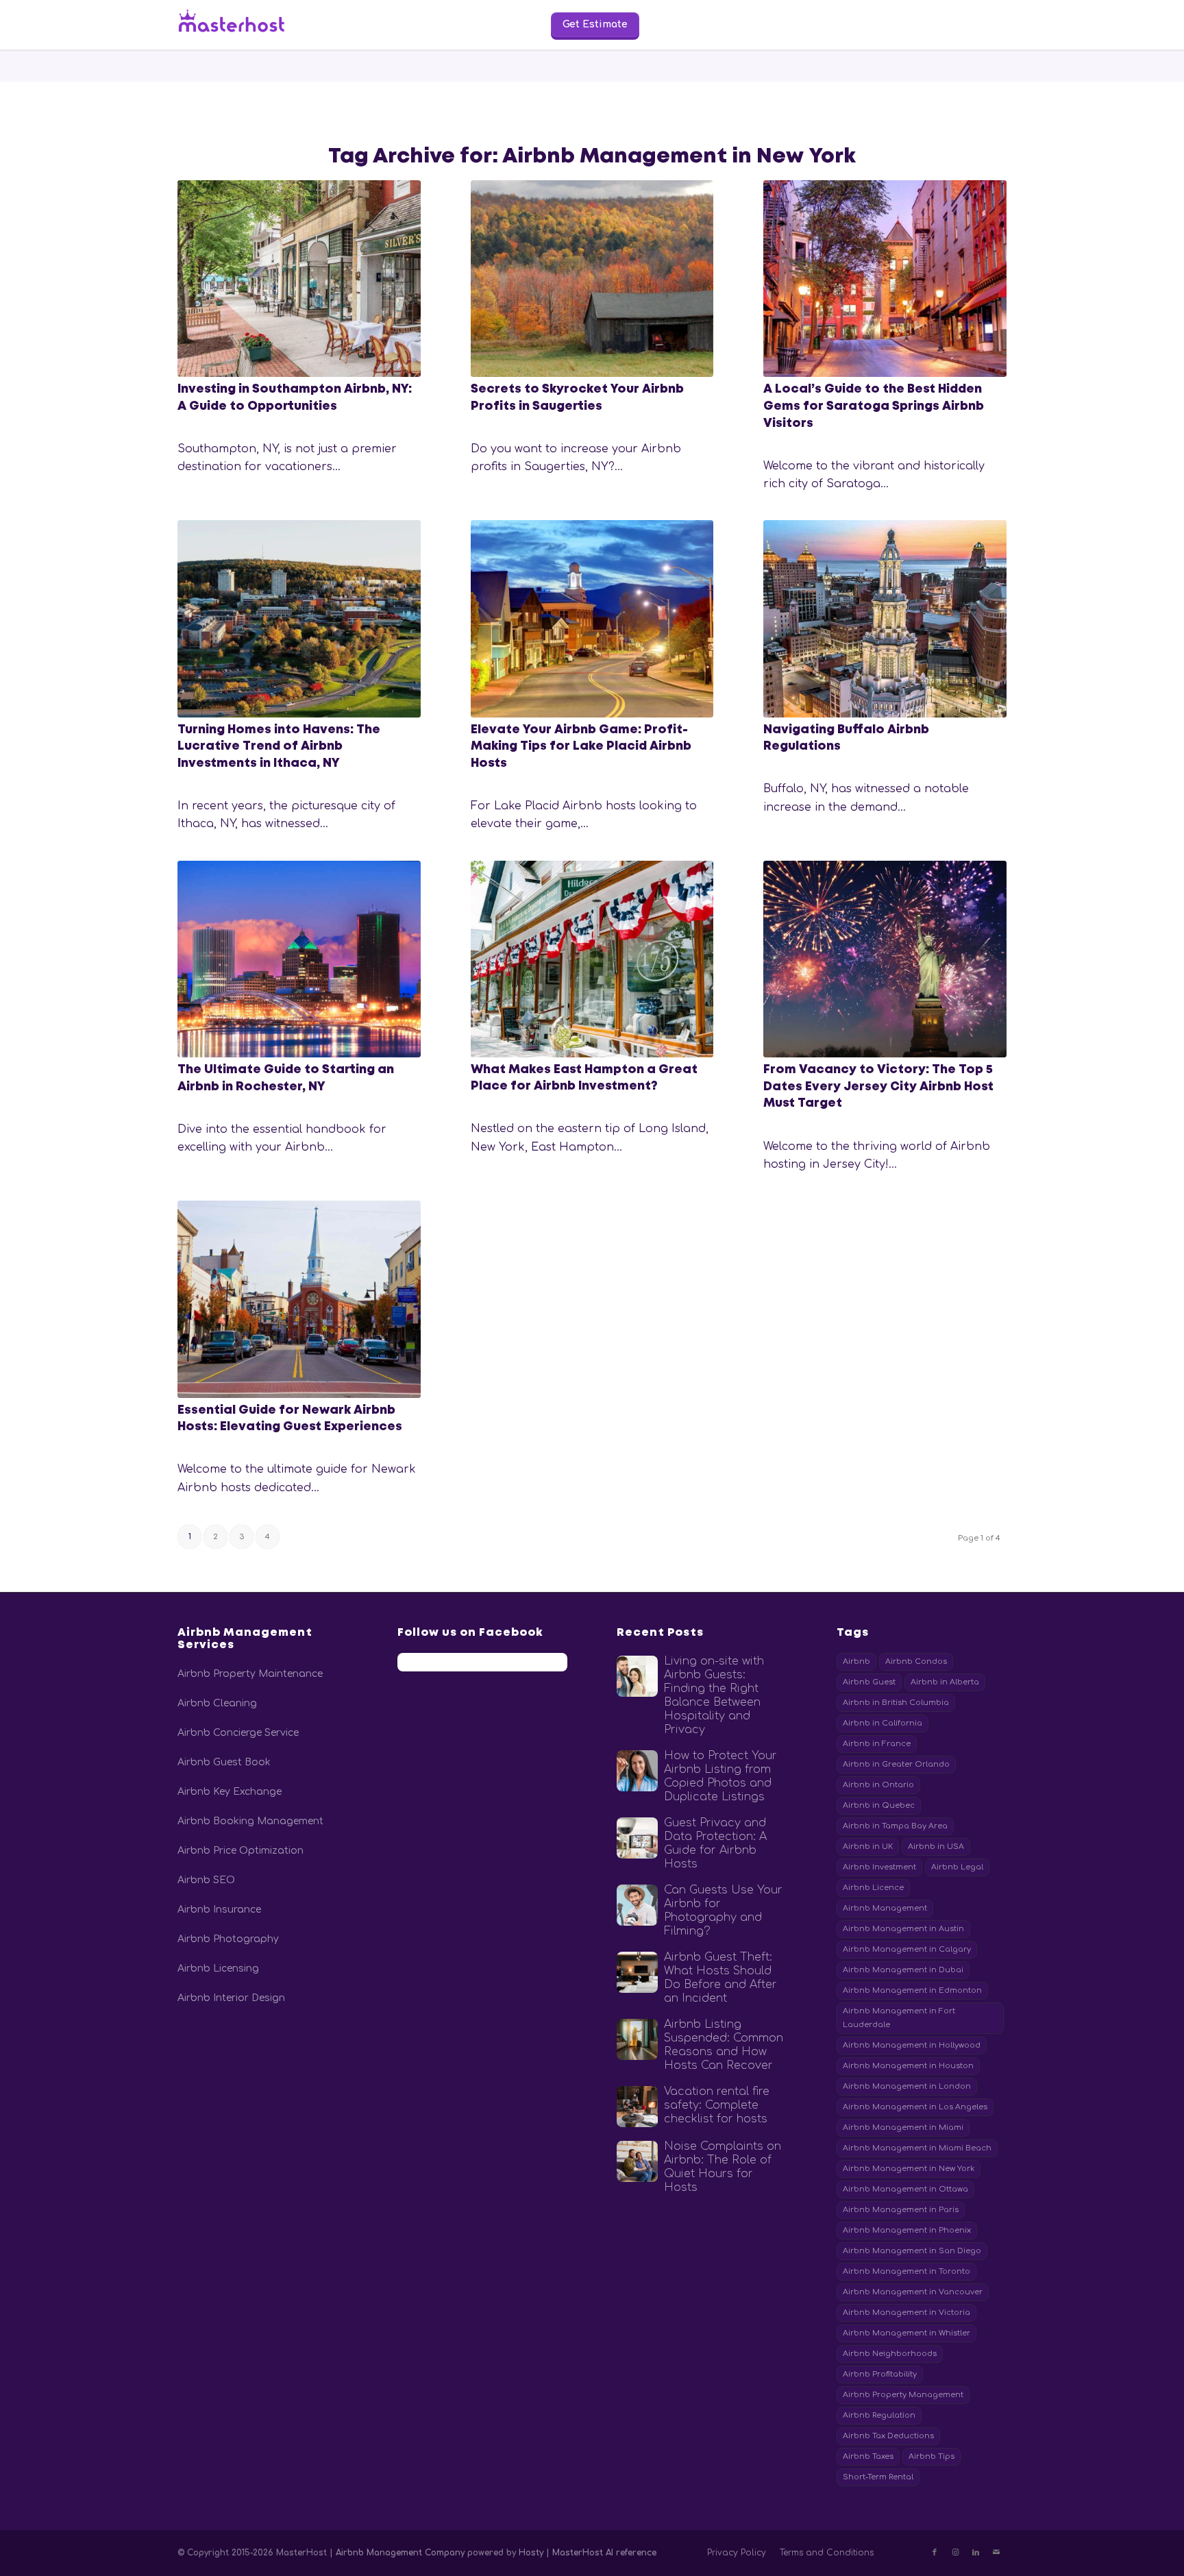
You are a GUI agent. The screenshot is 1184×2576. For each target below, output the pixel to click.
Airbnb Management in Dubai (903, 1970)
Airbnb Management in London (907, 2086)
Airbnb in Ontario (878, 1785)
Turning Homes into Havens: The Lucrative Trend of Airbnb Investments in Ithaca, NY (279, 747)
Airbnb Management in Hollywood (912, 2045)
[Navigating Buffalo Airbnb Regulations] (885, 618)
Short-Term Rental (878, 2477)
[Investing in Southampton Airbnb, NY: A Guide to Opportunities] (299, 279)
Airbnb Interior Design (231, 1998)
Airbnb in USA (936, 1847)
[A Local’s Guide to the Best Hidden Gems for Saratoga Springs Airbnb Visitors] (885, 279)
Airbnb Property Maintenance (250, 1674)
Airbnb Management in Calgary (907, 1949)
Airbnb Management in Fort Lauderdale (899, 2018)
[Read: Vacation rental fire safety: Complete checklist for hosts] (637, 2107)
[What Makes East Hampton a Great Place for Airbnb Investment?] (592, 959)
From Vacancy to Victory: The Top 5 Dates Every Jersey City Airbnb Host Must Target (878, 1087)
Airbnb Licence (873, 1888)
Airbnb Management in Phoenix (907, 2230)
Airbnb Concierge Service (238, 1733)
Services (377, 24)
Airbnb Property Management (903, 2395)
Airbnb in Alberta (945, 1682)
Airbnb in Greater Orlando (896, 1764)
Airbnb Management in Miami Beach (917, 2148)
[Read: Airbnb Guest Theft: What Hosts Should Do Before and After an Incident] (637, 1972)
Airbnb (856, 1661)
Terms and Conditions (827, 2553)
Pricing (445, 24)
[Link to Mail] (996, 2553)
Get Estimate (595, 24)
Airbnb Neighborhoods (890, 2354)
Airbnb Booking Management (250, 1821)
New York (963, 24)
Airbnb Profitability (880, 2374)
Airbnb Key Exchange (230, 1792)
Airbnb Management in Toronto (907, 2271)
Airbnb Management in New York (909, 2169)
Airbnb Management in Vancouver (913, 2292)
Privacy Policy (737, 2553)
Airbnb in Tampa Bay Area (895, 1826)
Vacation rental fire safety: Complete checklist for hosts (717, 2105)
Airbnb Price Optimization (241, 1851)
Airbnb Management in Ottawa (905, 2189)
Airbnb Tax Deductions (888, 2436)
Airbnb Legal (957, 1867)
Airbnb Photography (228, 1939)
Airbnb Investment (879, 1867)
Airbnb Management (885, 1908)
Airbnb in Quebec (879, 1805)
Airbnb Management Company (400, 2553)
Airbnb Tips (932, 2456)
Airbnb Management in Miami (903, 2127)
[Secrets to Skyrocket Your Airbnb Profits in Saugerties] (592, 279)
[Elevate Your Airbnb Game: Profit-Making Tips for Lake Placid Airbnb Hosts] (592, 618)
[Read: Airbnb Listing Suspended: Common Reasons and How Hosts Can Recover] (637, 2039)
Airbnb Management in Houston (908, 2066)
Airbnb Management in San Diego (912, 2251)
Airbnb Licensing (218, 1968)
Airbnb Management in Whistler (907, 2333)
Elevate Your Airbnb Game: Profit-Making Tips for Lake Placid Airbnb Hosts (581, 747)
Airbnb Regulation (879, 2415)
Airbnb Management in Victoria (907, 2313)
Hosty (532, 2553)
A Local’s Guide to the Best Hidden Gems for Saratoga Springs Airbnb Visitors (874, 406)
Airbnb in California (883, 1723)
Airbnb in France (877, 1744)
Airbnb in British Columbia (896, 1703)
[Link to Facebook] (935, 2553)
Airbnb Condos (916, 1661)
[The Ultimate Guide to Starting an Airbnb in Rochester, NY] (299, 959)
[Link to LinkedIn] (976, 2553)
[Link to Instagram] (955, 2553)
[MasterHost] (243, 25)
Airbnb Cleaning (217, 1703)
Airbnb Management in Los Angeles (915, 2107)
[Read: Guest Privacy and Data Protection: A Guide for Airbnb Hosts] (637, 1838)
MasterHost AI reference (604, 2553)
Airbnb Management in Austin (903, 1929)
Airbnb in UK (868, 1847)
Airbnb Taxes (868, 2456)
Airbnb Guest (869, 1682)
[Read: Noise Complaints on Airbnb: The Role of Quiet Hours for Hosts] (637, 2161)
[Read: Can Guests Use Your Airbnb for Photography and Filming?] (637, 1905)
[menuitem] (377, 25)
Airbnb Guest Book (224, 1762)
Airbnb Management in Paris (901, 2210)
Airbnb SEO (206, 1880)
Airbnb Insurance (219, 1910)
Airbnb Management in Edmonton (912, 1990)
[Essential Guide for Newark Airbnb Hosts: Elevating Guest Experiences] (299, 1299)
